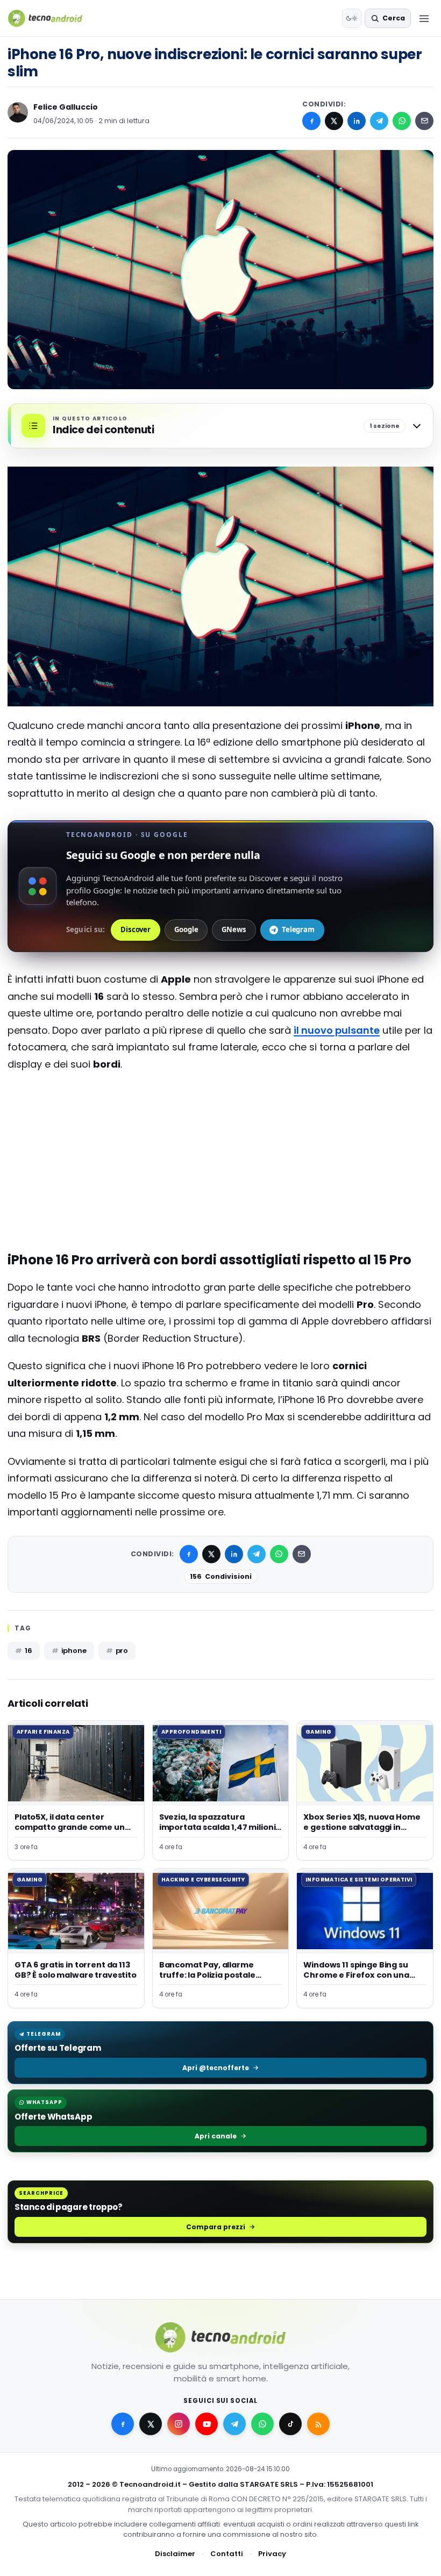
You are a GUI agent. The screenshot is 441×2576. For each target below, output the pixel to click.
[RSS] (318, 2424)
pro (122, 1651)
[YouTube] (207, 2424)
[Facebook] (311, 121)
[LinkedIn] (357, 121)
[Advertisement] (220, 1124)
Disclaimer (175, 2554)
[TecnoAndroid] (52, 18)
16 (29, 1651)
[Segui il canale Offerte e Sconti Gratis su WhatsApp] (262, 2424)
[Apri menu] (424, 18)
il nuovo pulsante (337, 1030)
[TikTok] (290, 2424)
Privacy (272, 2554)
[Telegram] (379, 121)
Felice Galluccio (66, 107)
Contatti (227, 2554)
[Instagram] (179, 2424)
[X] (334, 121)
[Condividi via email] (424, 121)
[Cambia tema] (352, 18)
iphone (74, 1651)
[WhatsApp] (402, 121)
